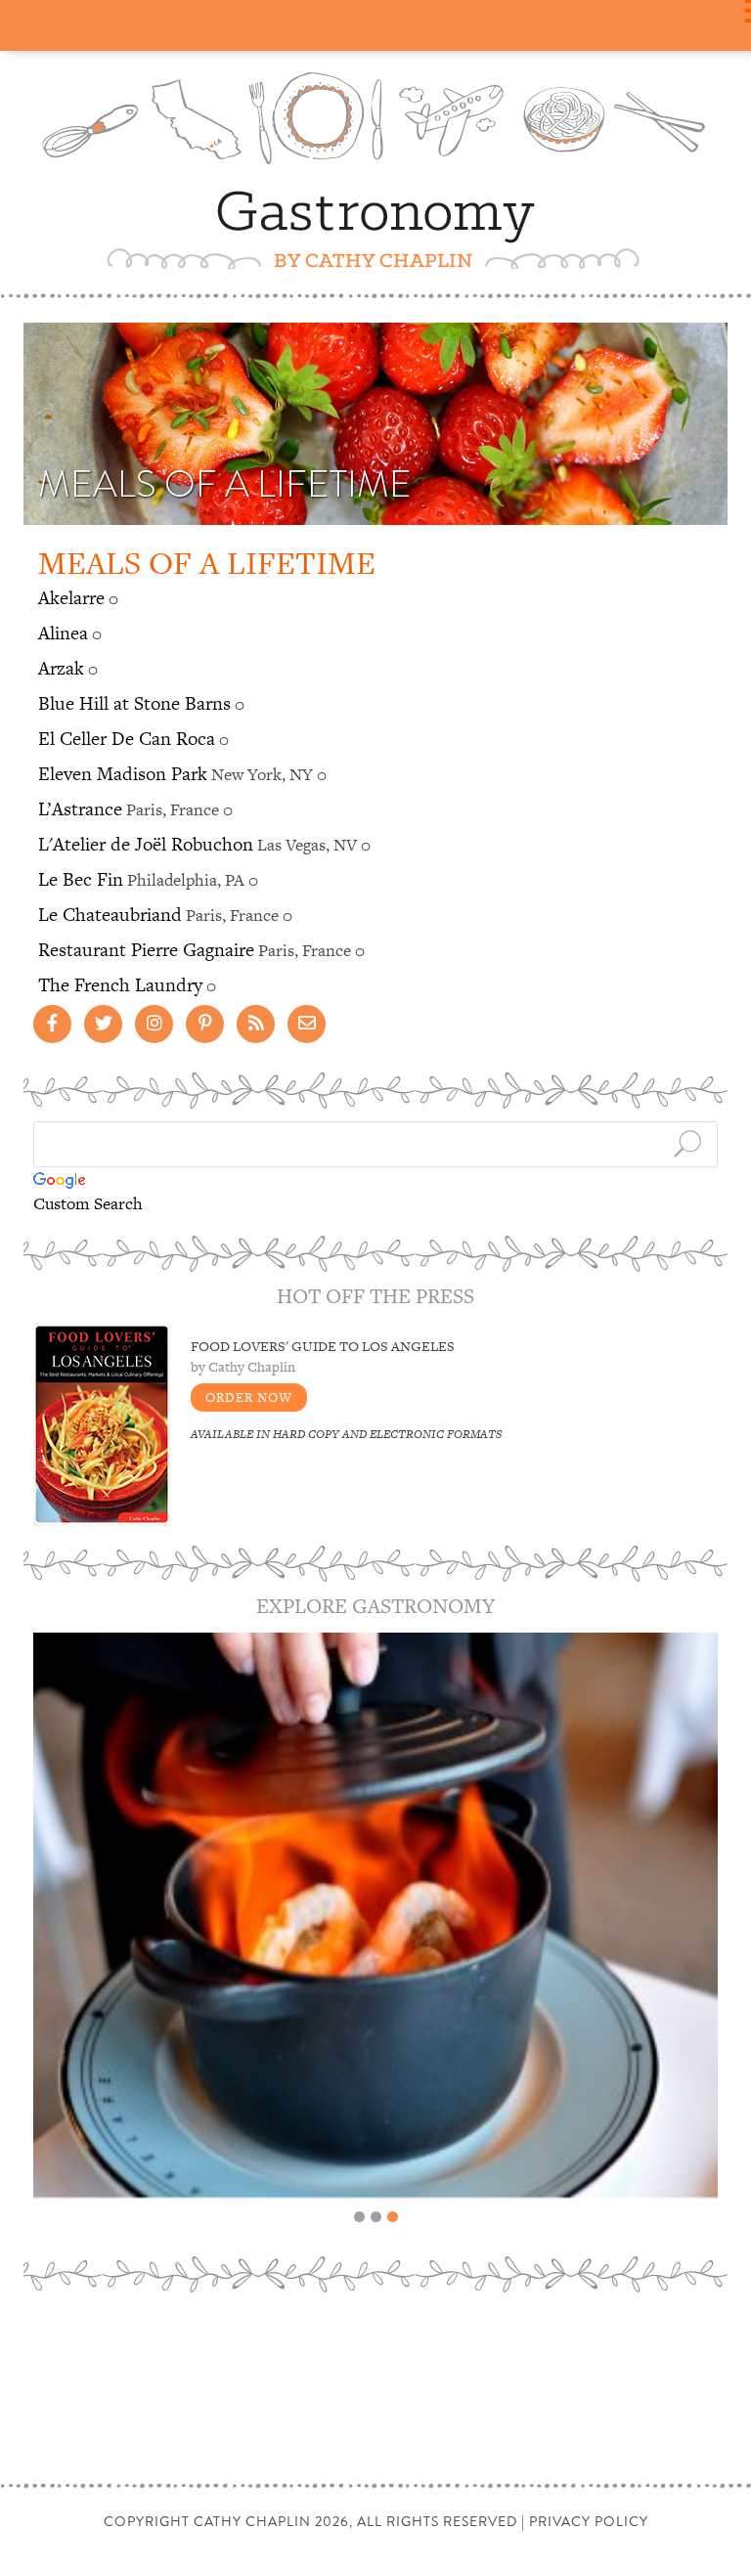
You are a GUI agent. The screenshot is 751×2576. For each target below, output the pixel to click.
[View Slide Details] (375, 1915)
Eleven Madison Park (123, 774)
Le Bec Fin (81, 879)
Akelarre (71, 598)
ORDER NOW (249, 1397)
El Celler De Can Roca (127, 739)
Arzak (61, 668)
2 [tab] (376, 2217)
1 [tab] (359, 2217)
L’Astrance (80, 809)
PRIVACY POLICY (589, 2521)
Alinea (63, 633)
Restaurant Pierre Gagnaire (146, 950)
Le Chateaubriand (110, 915)
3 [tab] (393, 2217)
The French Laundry (120, 985)
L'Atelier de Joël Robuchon (146, 844)
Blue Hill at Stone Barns (134, 703)
